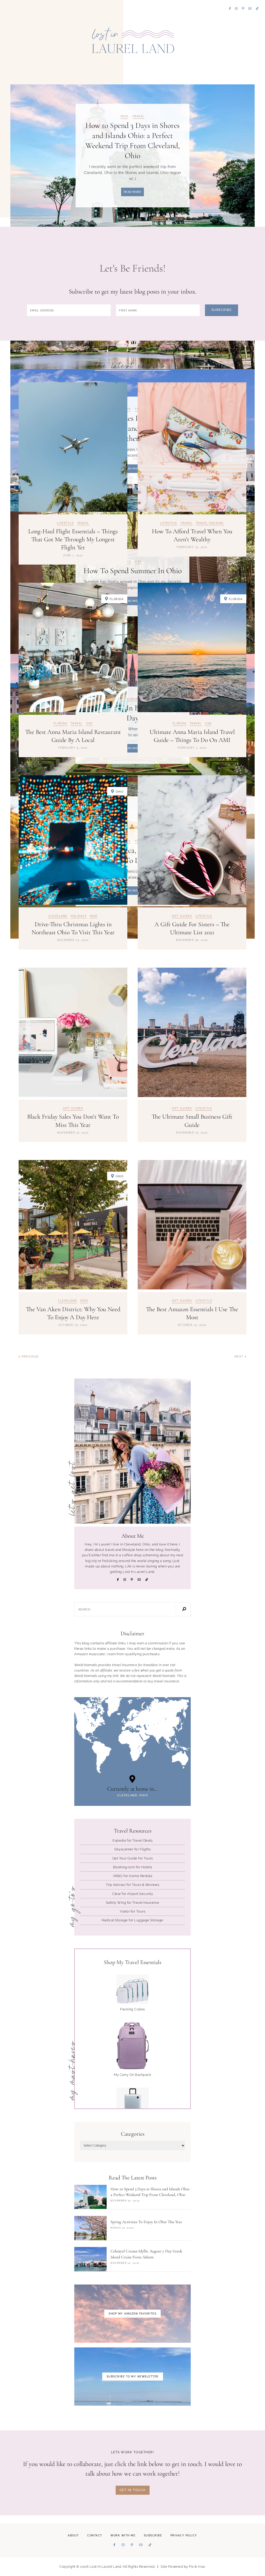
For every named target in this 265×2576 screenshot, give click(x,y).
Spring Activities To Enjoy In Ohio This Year (146, 2222)
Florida (61, 724)
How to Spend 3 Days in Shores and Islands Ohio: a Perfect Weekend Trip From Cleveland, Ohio (150, 2192)
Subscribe (153, 2535)
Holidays (79, 916)
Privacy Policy (184, 2535)
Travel (139, 116)
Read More (133, 192)
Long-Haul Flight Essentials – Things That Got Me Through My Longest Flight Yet (73, 539)
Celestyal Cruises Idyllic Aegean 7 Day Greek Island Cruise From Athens (146, 2254)
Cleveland (58, 916)
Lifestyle (65, 523)
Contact (95, 2535)
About (73, 2535)
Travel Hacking (210, 523)
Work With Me (123, 2535)
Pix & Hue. (197, 2567)
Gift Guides (182, 916)
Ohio (124, 116)
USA (89, 724)
